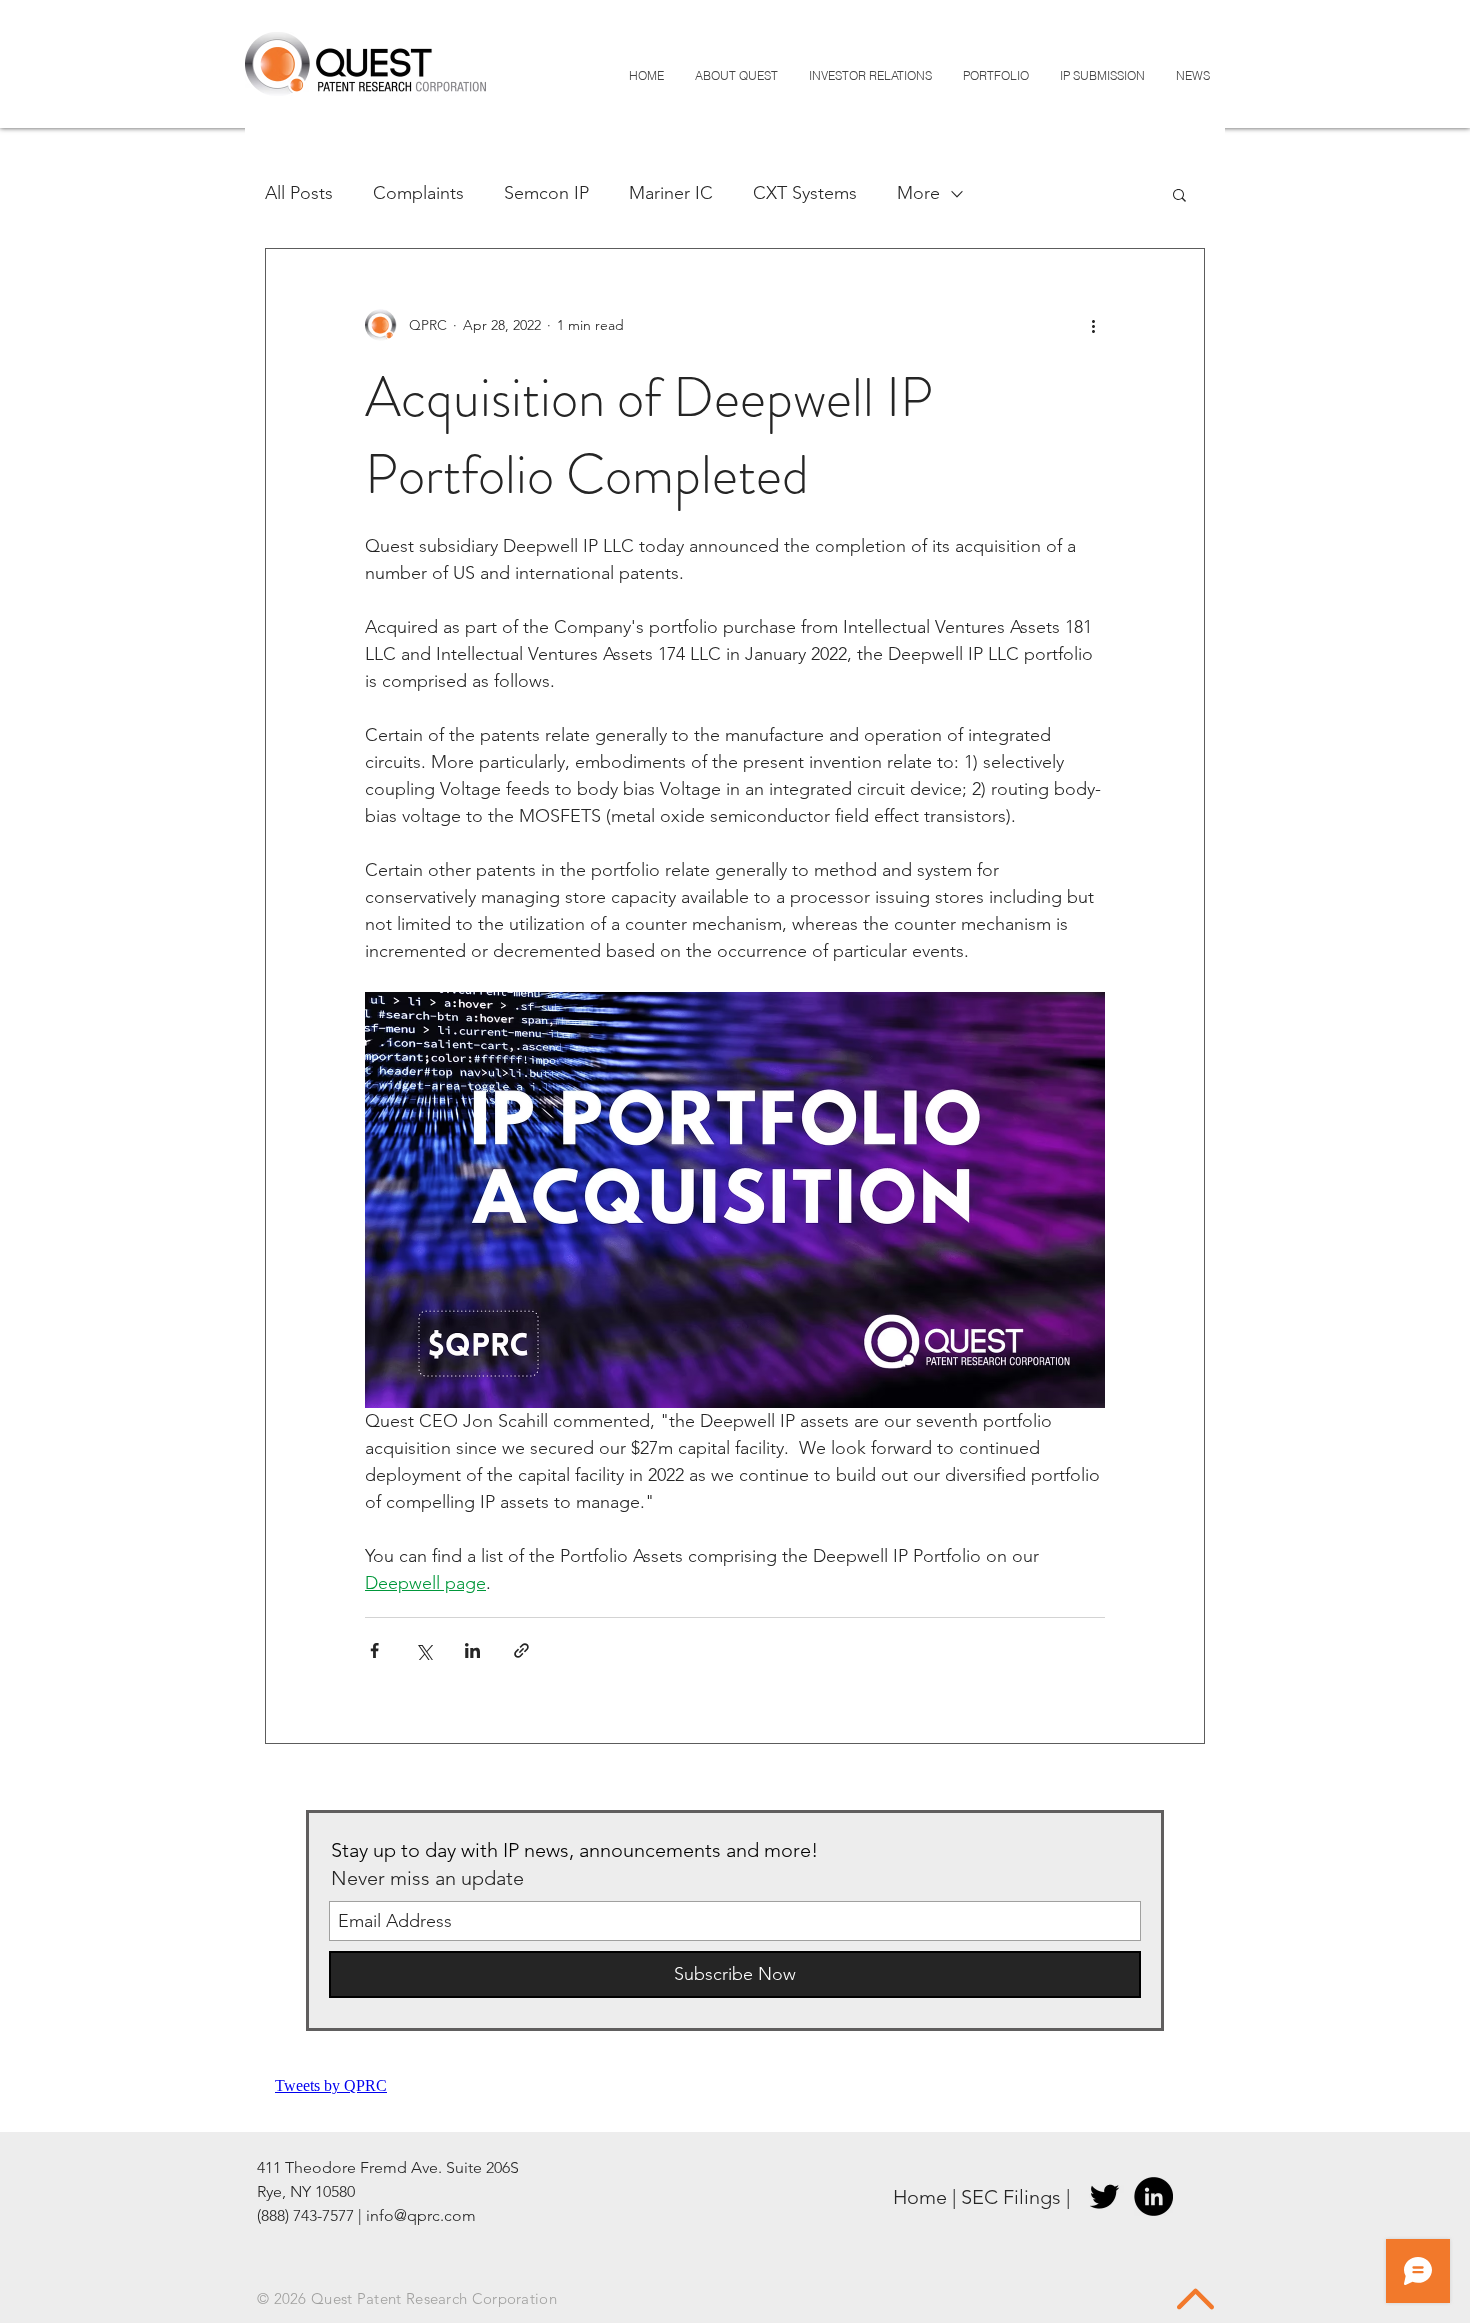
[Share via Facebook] (374, 1650)
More (918, 193)
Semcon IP (546, 193)
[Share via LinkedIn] (472, 1650)
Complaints (418, 193)
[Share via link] (521, 1650)
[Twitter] (1104, 2196)
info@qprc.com (421, 2215)
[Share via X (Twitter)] (423, 1650)
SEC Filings (1011, 2197)
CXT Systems (805, 193)
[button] (1179, 196)
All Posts (299, 193)
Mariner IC (671, 193)
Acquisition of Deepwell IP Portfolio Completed (649, 436)
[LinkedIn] (1153, 2196)
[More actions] (1093, 325)
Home (920, 2197)
